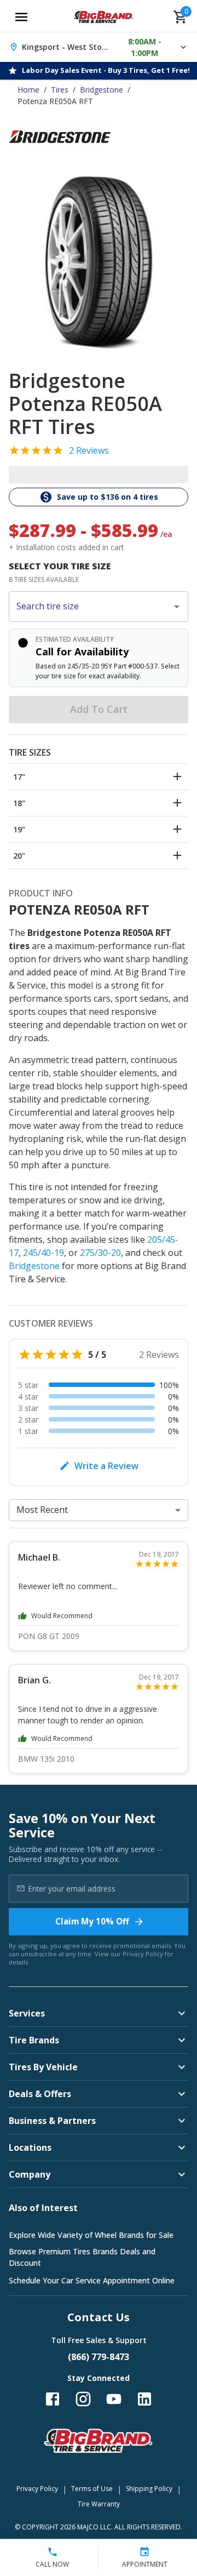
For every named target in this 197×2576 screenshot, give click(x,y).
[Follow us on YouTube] (114, 2399)
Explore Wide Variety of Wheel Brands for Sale (91, 2235)
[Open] (177, 607)
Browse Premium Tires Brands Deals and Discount (82, 2257)
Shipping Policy (149, 2489)
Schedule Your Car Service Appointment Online (92, 2280)
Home (28, 90)
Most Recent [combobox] (42, 1510)
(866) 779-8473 (99, 2357)
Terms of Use (92, 2489)
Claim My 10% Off (92, 1921)
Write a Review (106, 1466)
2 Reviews (89, 450)
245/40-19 (44, 1253)
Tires (60, 90)
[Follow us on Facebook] (53, 2399)
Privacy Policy (143, 1954)
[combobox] (90, 607)
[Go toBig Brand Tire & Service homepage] (104, 17)
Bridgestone (102, 90)
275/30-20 (100, 1253)
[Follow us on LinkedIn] (144, 2399)
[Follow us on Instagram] (83, 2399)
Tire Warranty (99, 2504)
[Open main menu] (21, 17)
